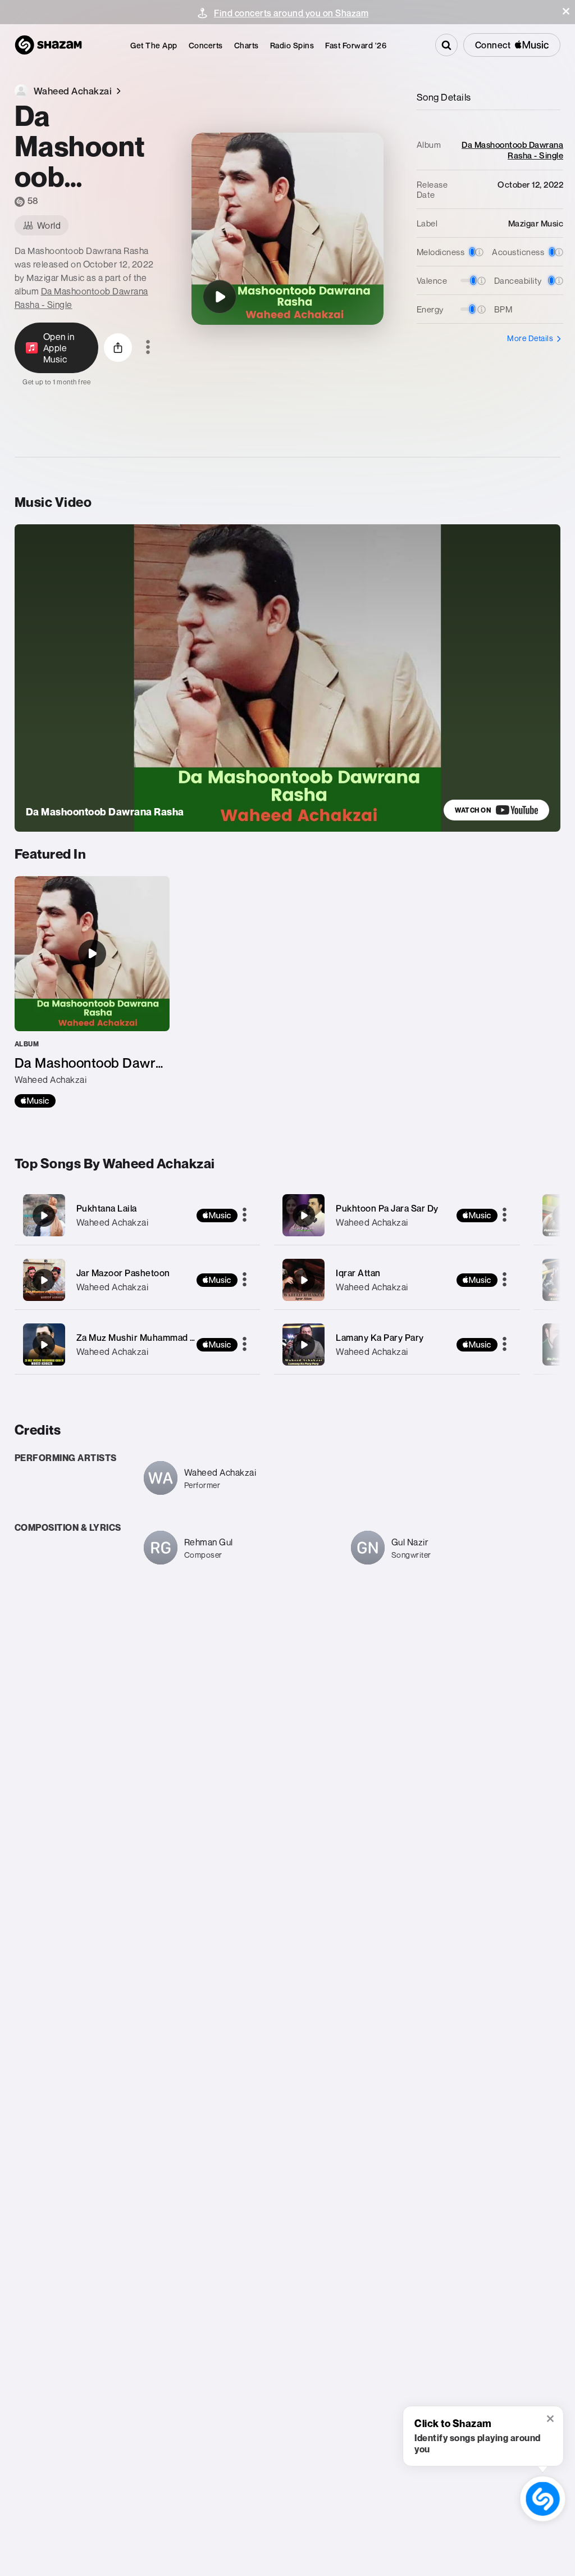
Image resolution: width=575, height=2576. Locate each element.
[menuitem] (154, 45)
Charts (247, 45)
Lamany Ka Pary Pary (380, 1337)
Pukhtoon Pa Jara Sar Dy (387, 1208)
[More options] (148, 348)
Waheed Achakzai (113, 1222)
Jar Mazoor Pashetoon (123, 1273)
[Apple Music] (35, 1101)
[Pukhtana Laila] (138, 1215)
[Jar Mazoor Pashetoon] (138, 1280)
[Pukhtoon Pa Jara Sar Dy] (397, 1215)
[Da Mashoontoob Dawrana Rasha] (220, 297)
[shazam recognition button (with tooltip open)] (543, 2499)
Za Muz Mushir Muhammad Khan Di (150, 1337)
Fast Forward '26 (356, 45)
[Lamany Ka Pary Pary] (397, 1344)
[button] (566, 11)
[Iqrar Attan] (397, 1280)
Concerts (206, 45)
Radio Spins (292, 45)
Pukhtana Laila (107, 1208)
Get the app (154, 45)
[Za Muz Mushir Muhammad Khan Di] (138, 1344)
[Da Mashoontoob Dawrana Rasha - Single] (92, 992)
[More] (245, 1216)
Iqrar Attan (358, 1273)
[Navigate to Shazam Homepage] (48, 45)
